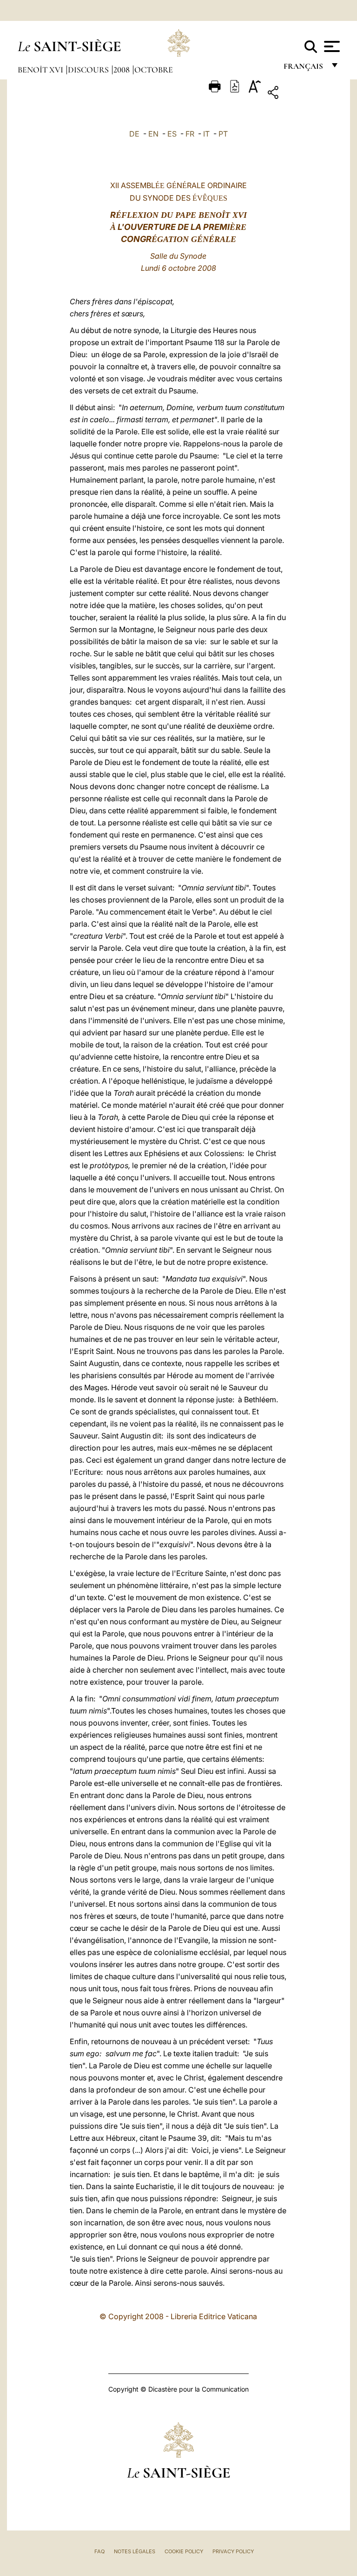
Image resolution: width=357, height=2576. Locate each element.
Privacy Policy (233, 2551)
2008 (122, 70)
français (304, 69)
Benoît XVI (41, 70)
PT (223, 134)
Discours (89, 70)
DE (134, 134)
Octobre (154, 70)
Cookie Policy (184, 2551)
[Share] (302, 94)
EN (153, 134)
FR (190, 134)
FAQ (99, 2551)
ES (172, 134)
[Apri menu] (331, 46)
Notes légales (135, 2551)
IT (206, 134)
